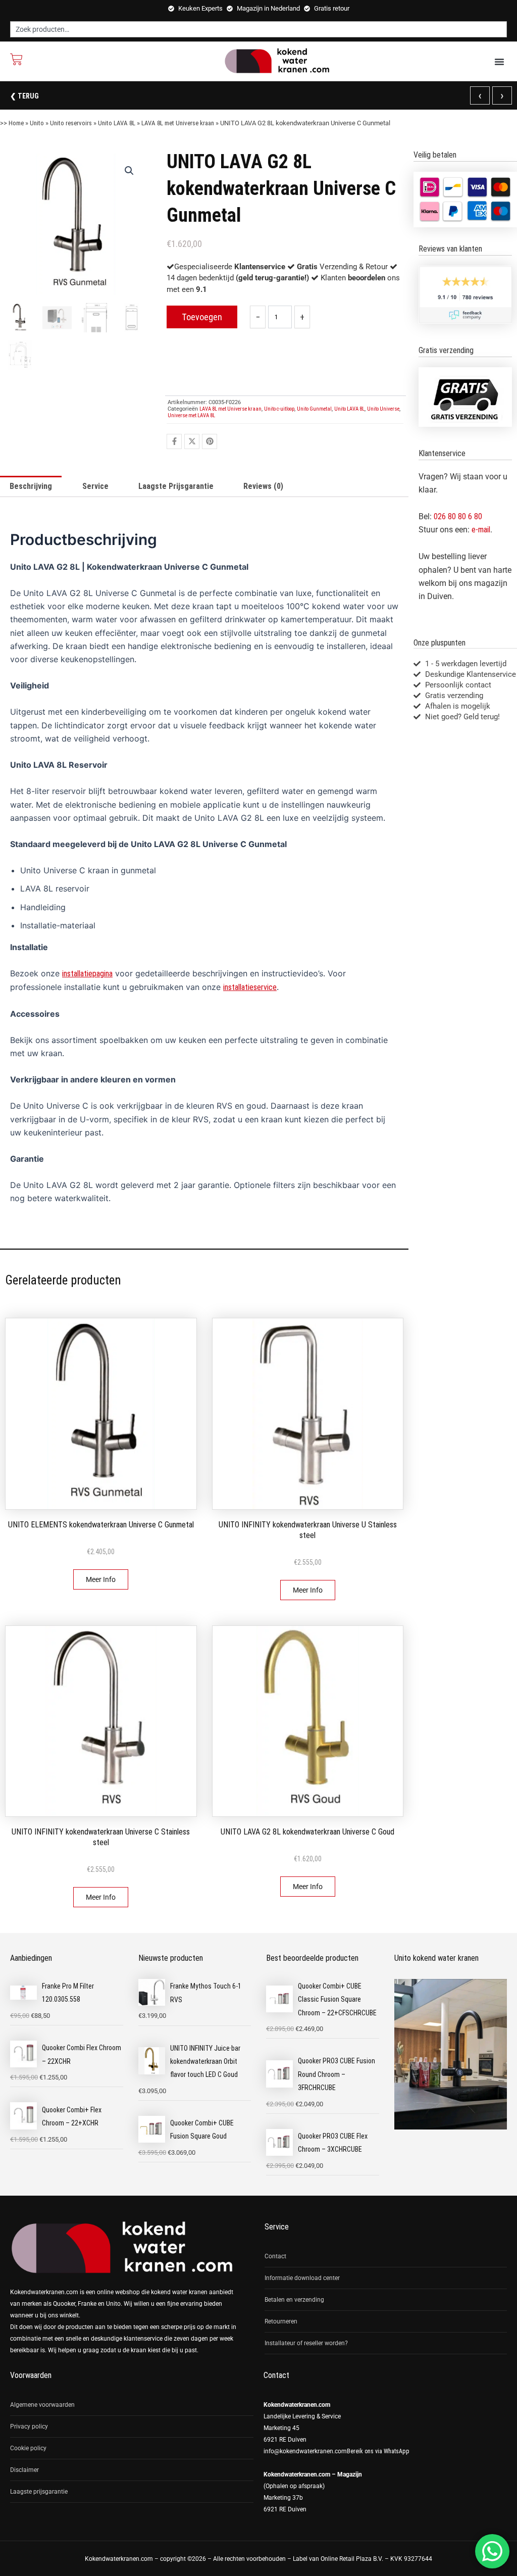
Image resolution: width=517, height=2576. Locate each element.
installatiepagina (87, 974)
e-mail (481, 530)
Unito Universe (383, 409)
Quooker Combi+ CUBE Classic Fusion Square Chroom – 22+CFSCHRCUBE (337, 1999)
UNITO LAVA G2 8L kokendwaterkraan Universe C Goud (307, 1832)
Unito (37, 123)
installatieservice (250, 987)
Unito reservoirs (71, 123)
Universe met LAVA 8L (191, 415)
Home (16, 123)
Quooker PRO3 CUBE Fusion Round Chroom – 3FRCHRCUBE (337, 2074)
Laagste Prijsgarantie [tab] (176, 486)
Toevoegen (202, 317)
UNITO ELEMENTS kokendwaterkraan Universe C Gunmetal (101, 1525)
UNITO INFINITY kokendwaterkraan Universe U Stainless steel (308, 1530)
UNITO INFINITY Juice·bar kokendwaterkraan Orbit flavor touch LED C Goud (205, 2062)
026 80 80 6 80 (458, 516)
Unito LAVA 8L (117, 123)
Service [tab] (95, 486)
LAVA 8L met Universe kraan (178, 123)
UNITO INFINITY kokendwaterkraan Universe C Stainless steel (101, 1837)
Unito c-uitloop (279, 409)
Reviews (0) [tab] (263, 486)
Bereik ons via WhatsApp (378, 2451)
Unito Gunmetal (314, 409)
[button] (499, 62)
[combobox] (258, 29)
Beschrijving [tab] (31, 486)
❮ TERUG (24, 96)
